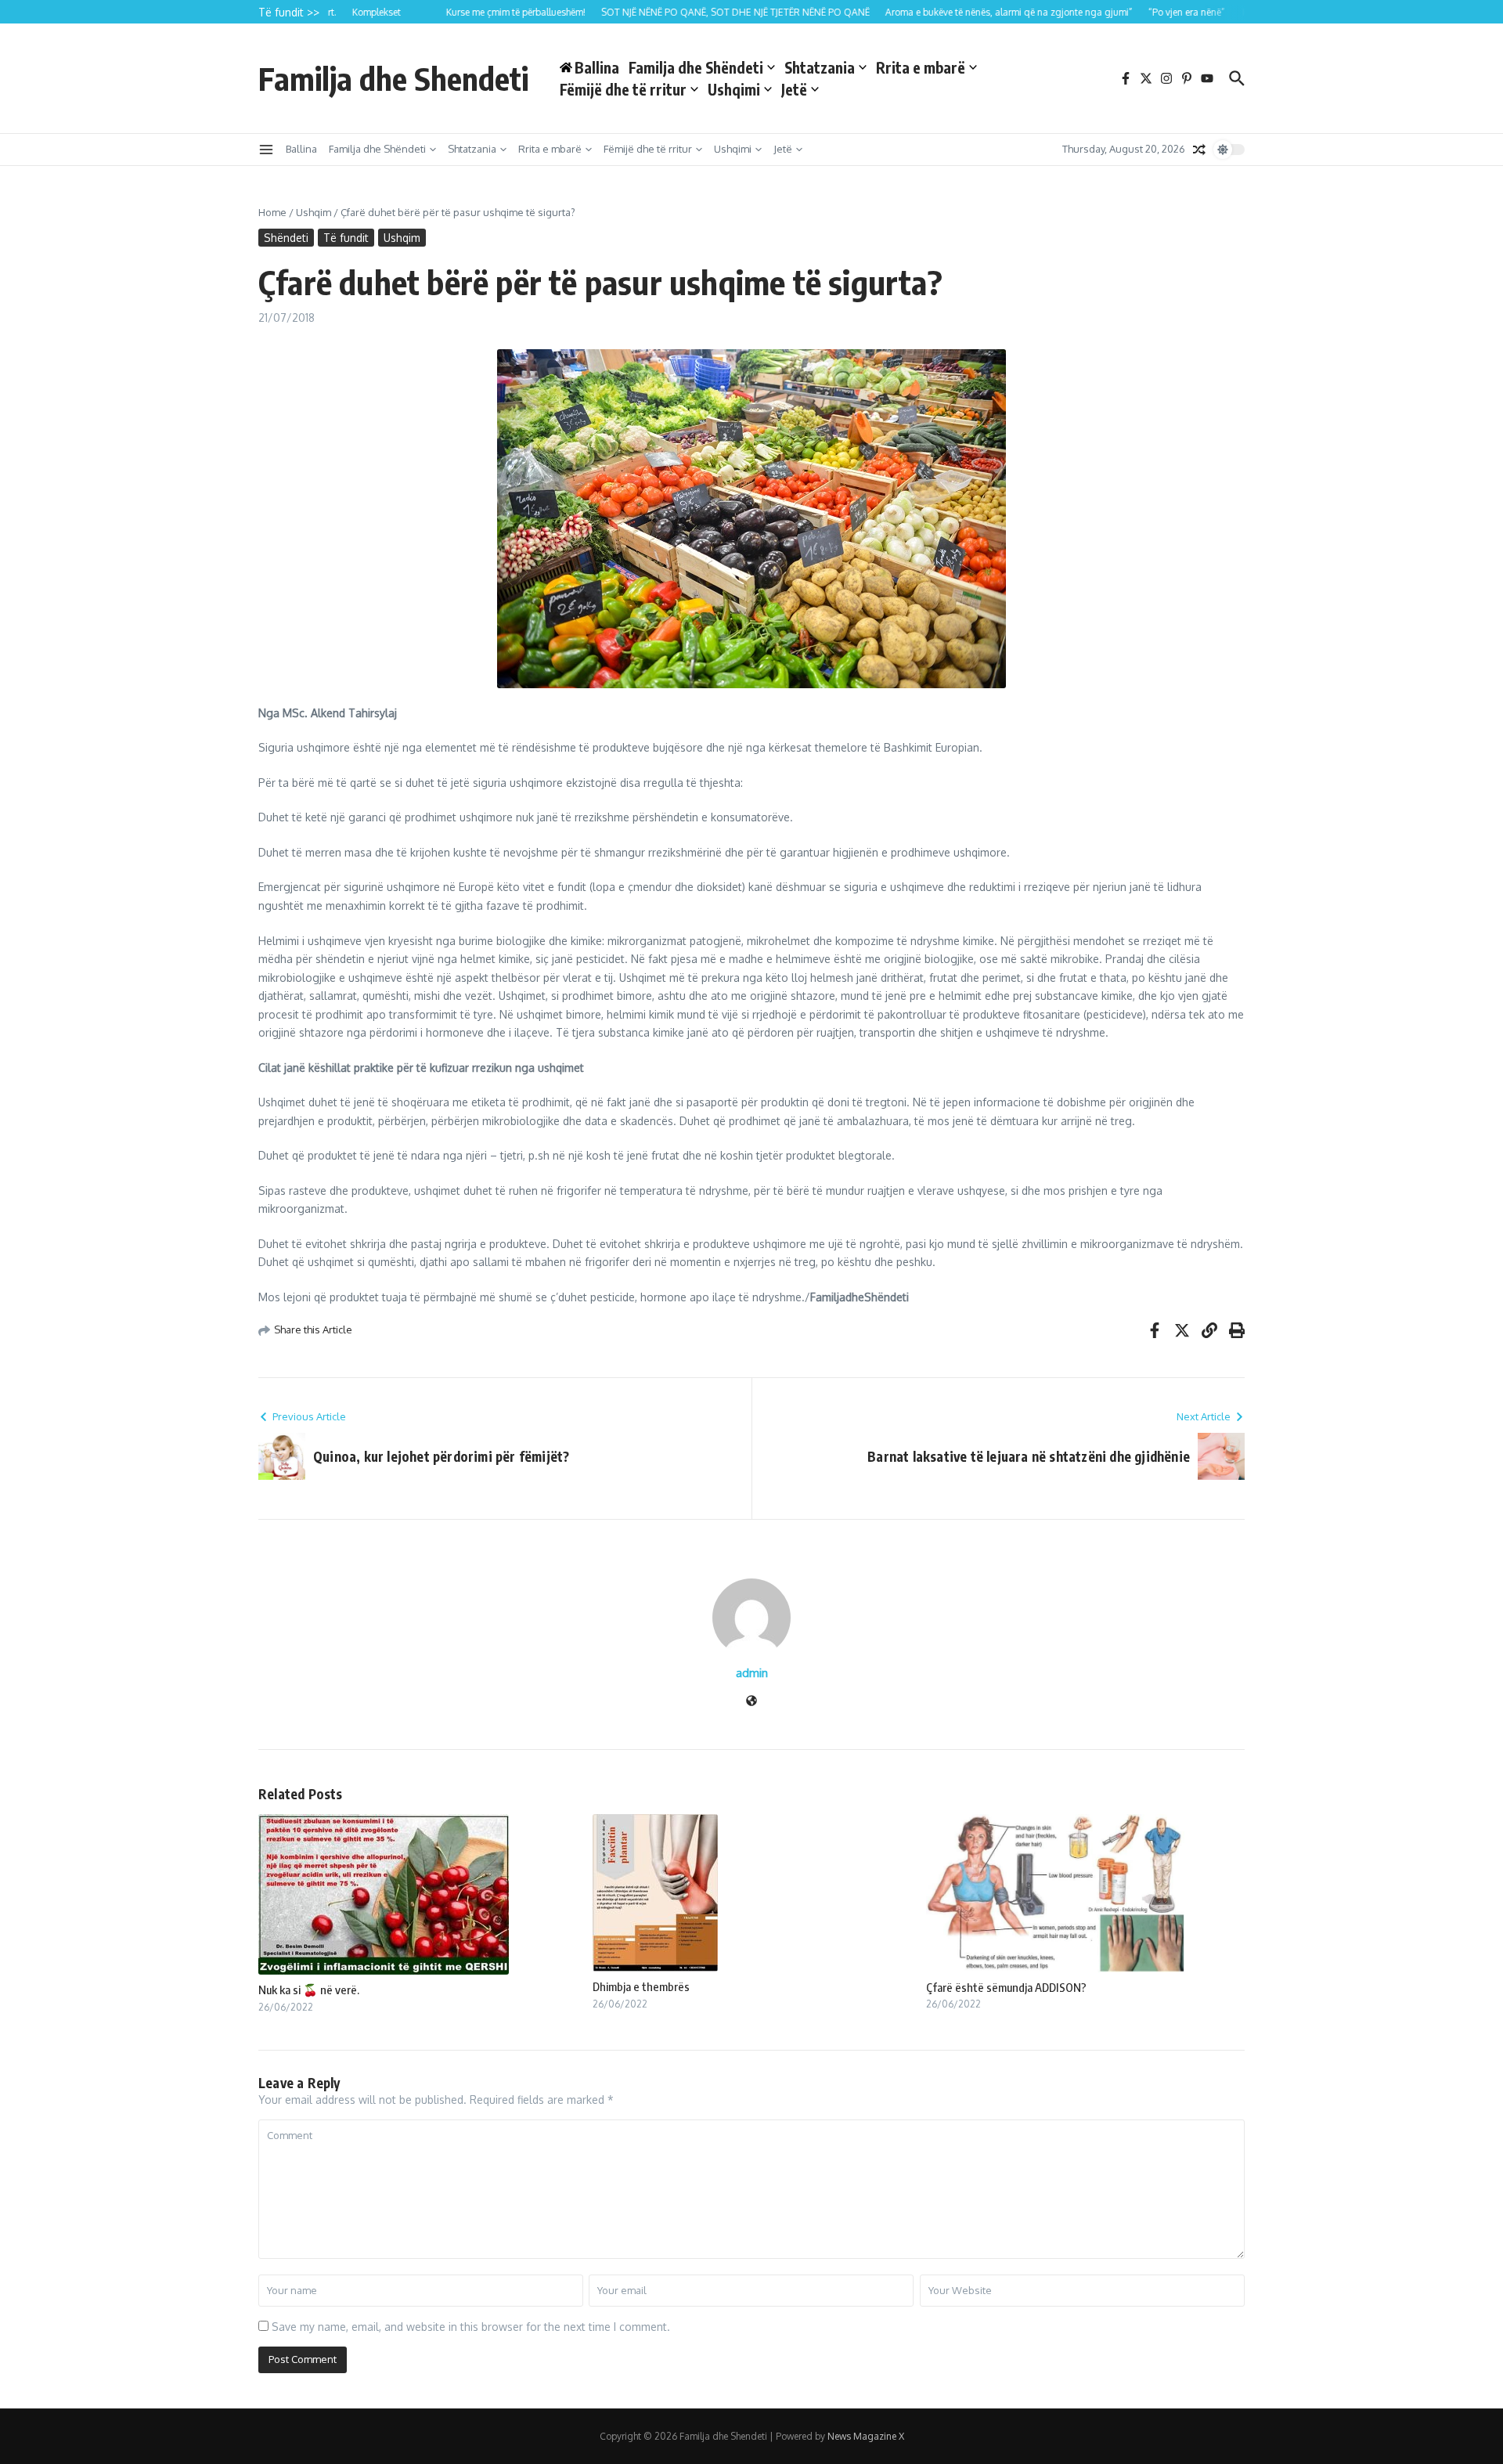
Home (272, 212)
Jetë (794, 89)
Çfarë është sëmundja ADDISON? (1006, 1987)
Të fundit (346, 238)
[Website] (751, 1702)
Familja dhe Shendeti (393, 78)
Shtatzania (820, 67)
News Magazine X (866, 2436)
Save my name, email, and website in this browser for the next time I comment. (471, 2327)
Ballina (301, 149)
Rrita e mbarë (921, 67)
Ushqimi (734, 89)
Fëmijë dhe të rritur (623, 89)
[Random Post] (1199, 150)
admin (752, 1673)
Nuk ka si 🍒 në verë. (309, 1990)
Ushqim (314, 212)
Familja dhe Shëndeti (696, 67)
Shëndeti (286, 238)
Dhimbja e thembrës (641, 1986)
